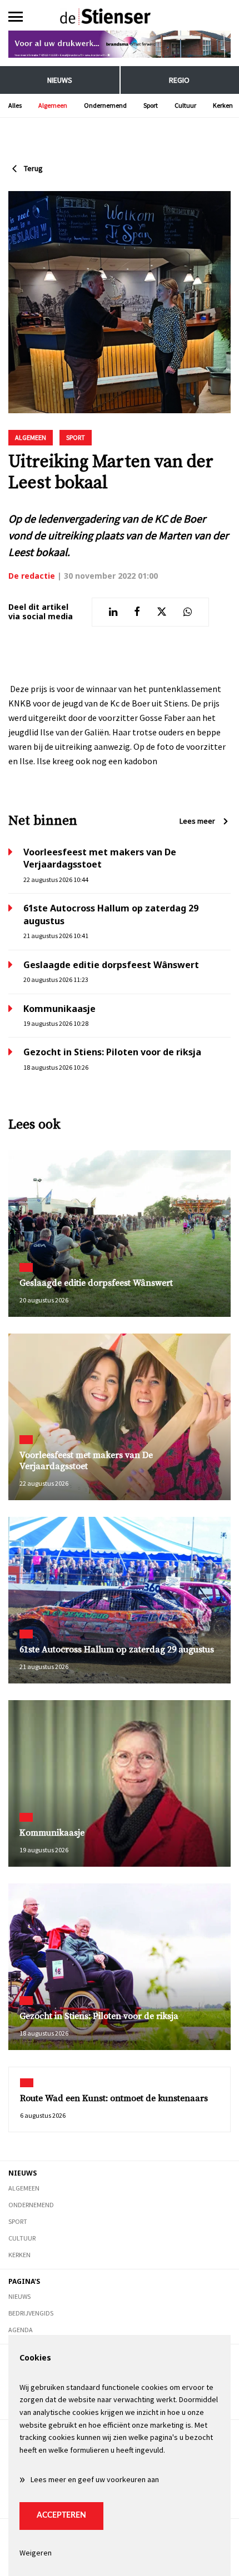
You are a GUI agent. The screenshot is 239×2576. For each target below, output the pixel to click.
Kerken (223, 105)
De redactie (32, 576)
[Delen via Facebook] (137, 612)
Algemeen (53, 105)
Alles (15, 105)
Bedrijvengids (31, 2313)
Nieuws (60, 80)
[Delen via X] (162, 612)
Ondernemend (105, 105)
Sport (151, 105)
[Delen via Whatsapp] (188, 612)
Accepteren (61, 2515)
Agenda (21, 2330)
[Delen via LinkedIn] (113, 612)
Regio (179, 80)
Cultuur (185, 105)
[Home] (120, 17)
